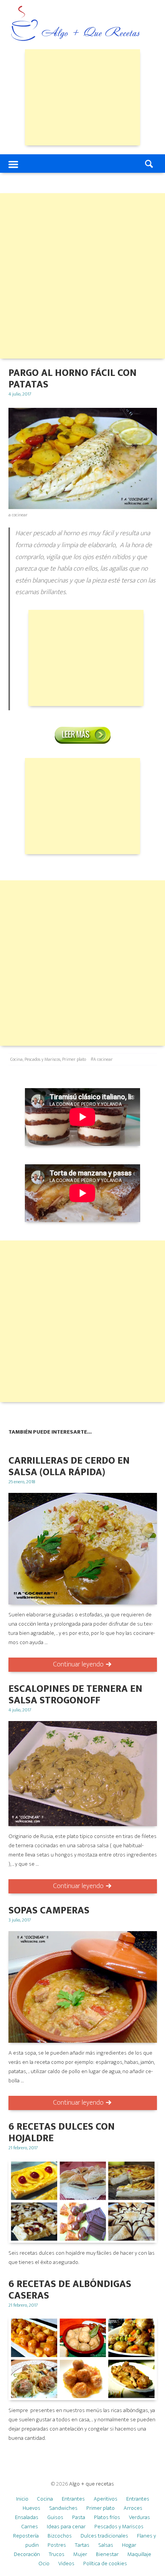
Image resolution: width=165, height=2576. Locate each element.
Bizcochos (60, 2536)
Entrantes (73, 2499)
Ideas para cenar (66, 2527)
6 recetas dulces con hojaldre (62, 2133)
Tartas (82, 2545)
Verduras (139, 2517)
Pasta (79, 2517)
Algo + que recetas (92, 2484)
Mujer (80, 2554)
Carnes (30, 2527)
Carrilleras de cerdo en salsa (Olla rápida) (69, 1467)
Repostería (26, 2536)
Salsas (106, 2545)
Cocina (16, 1059)
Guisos (55, 2517)
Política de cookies (105, 2563)
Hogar (129, 2545)
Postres (57, 2545)
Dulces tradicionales (104, 2536)
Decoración (27, 2554)
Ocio (44, 2563)
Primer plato (74, 1059)
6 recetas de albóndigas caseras (70, 2290)
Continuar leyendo (78, 1664)
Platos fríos (107, 2517)
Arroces (133, 2508)
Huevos (31, 2508)
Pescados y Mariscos (42, 1059)
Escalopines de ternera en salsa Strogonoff (75, 1695)
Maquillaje (139, 2554)
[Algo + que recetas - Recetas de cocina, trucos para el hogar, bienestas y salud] (76, 24)
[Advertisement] (82, 97)
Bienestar (107, 2554)
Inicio (22, 2499)
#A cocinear (102, 1059)
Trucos (57, 2554)
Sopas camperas (49, 1911)
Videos (66, 2563)
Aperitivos (106, 2499)
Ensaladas (27, 2517)
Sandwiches (63, 2508)
